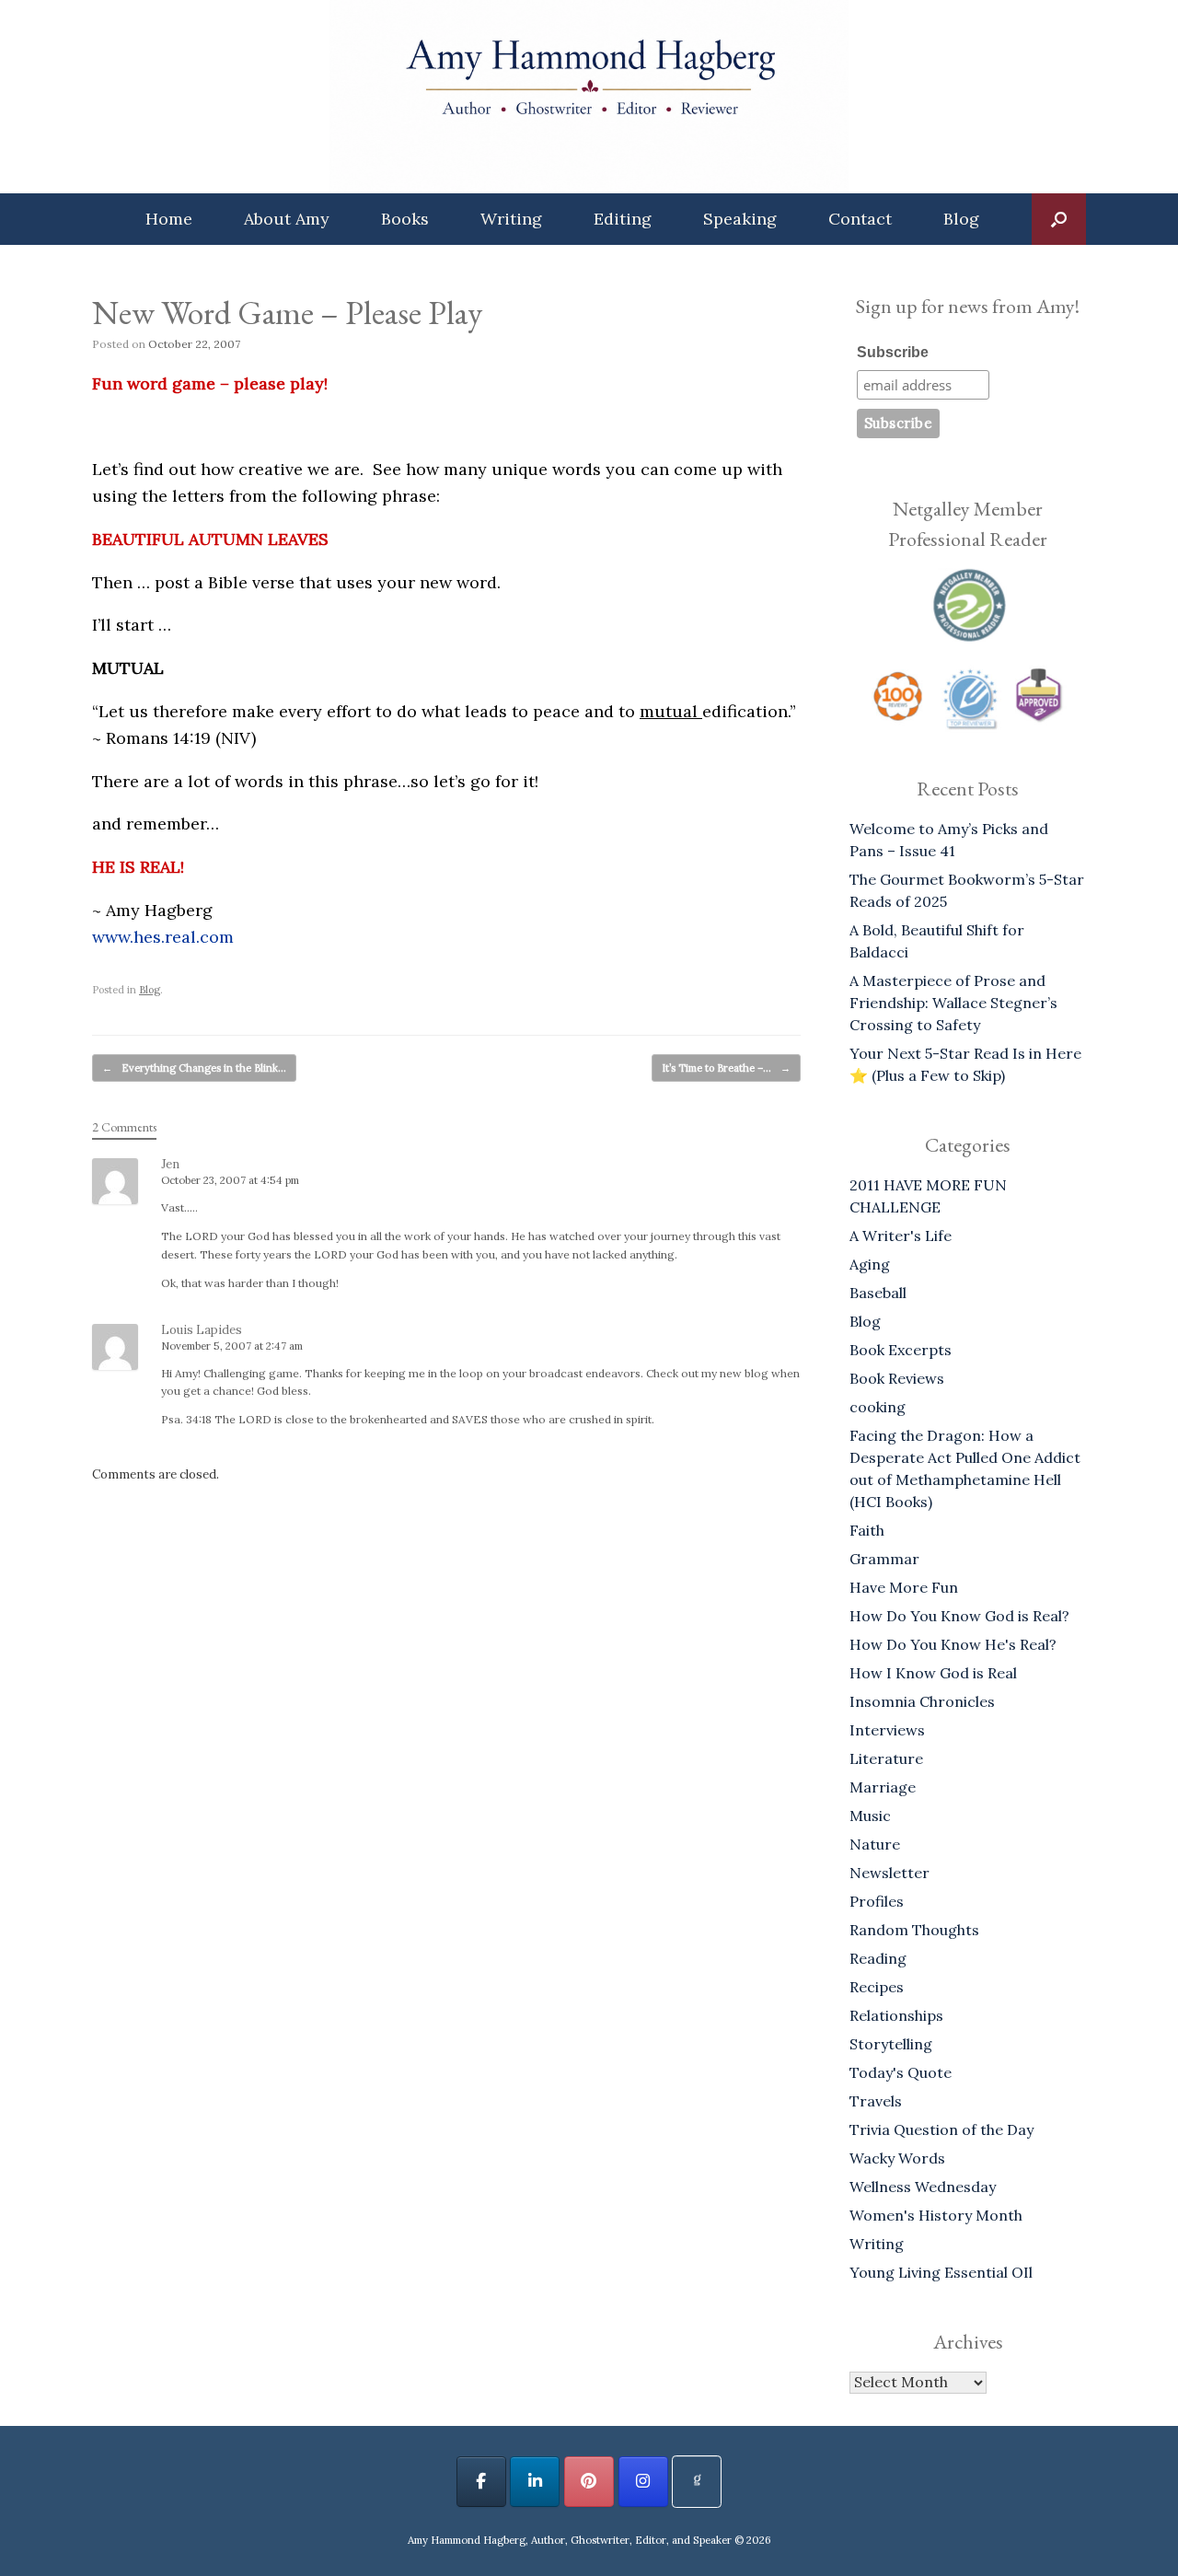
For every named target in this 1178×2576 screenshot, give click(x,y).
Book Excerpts (901, 1350)
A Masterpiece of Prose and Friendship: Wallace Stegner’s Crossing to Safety (953, 1003)
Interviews (887, 1730)
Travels (876, 2101)
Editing (623, 219)
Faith (867, 1530)
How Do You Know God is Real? (959, 1616)
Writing (511, 219)
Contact (860, 219)
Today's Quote (901, 2072)
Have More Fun (904, 1587)
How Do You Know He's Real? (953, 1644)
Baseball (878, 1293)
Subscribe (893, 352)
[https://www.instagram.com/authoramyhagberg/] (643, 2482)
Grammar (884, 1559)
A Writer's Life (901, 1236)
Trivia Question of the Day (941, 2129)
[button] (1059, 219)
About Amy (287, 219)
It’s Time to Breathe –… (726, 1068)
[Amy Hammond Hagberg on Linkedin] (535, 2482)
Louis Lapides (202, 1330)
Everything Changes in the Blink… (194, 1068)
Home (169, 219)
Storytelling (891, 2044)
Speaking (740, 219)
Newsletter (889, 1873)
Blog (961, 219)
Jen (170, 1164)
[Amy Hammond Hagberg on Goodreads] (697, 2482)
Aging (870, 1264)
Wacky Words (897, 2158)
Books (405, 219)
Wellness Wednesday (923, 2187)
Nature (875, 1844)
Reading (878, 1958)
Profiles (877, 1901)
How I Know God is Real (933, 1673)
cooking (878, 1407)
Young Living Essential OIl (941, 2272)
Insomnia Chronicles (922, 1701)
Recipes (877, 1987)
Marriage (883, 1787)
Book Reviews (897, 1378)
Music (870, 1816)
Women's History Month (936, 2215)
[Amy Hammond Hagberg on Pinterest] (589, 2482)
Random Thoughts (914, 1930)
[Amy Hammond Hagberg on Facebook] (481, 2482)
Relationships (896, 2015)
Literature (886, 1758)
